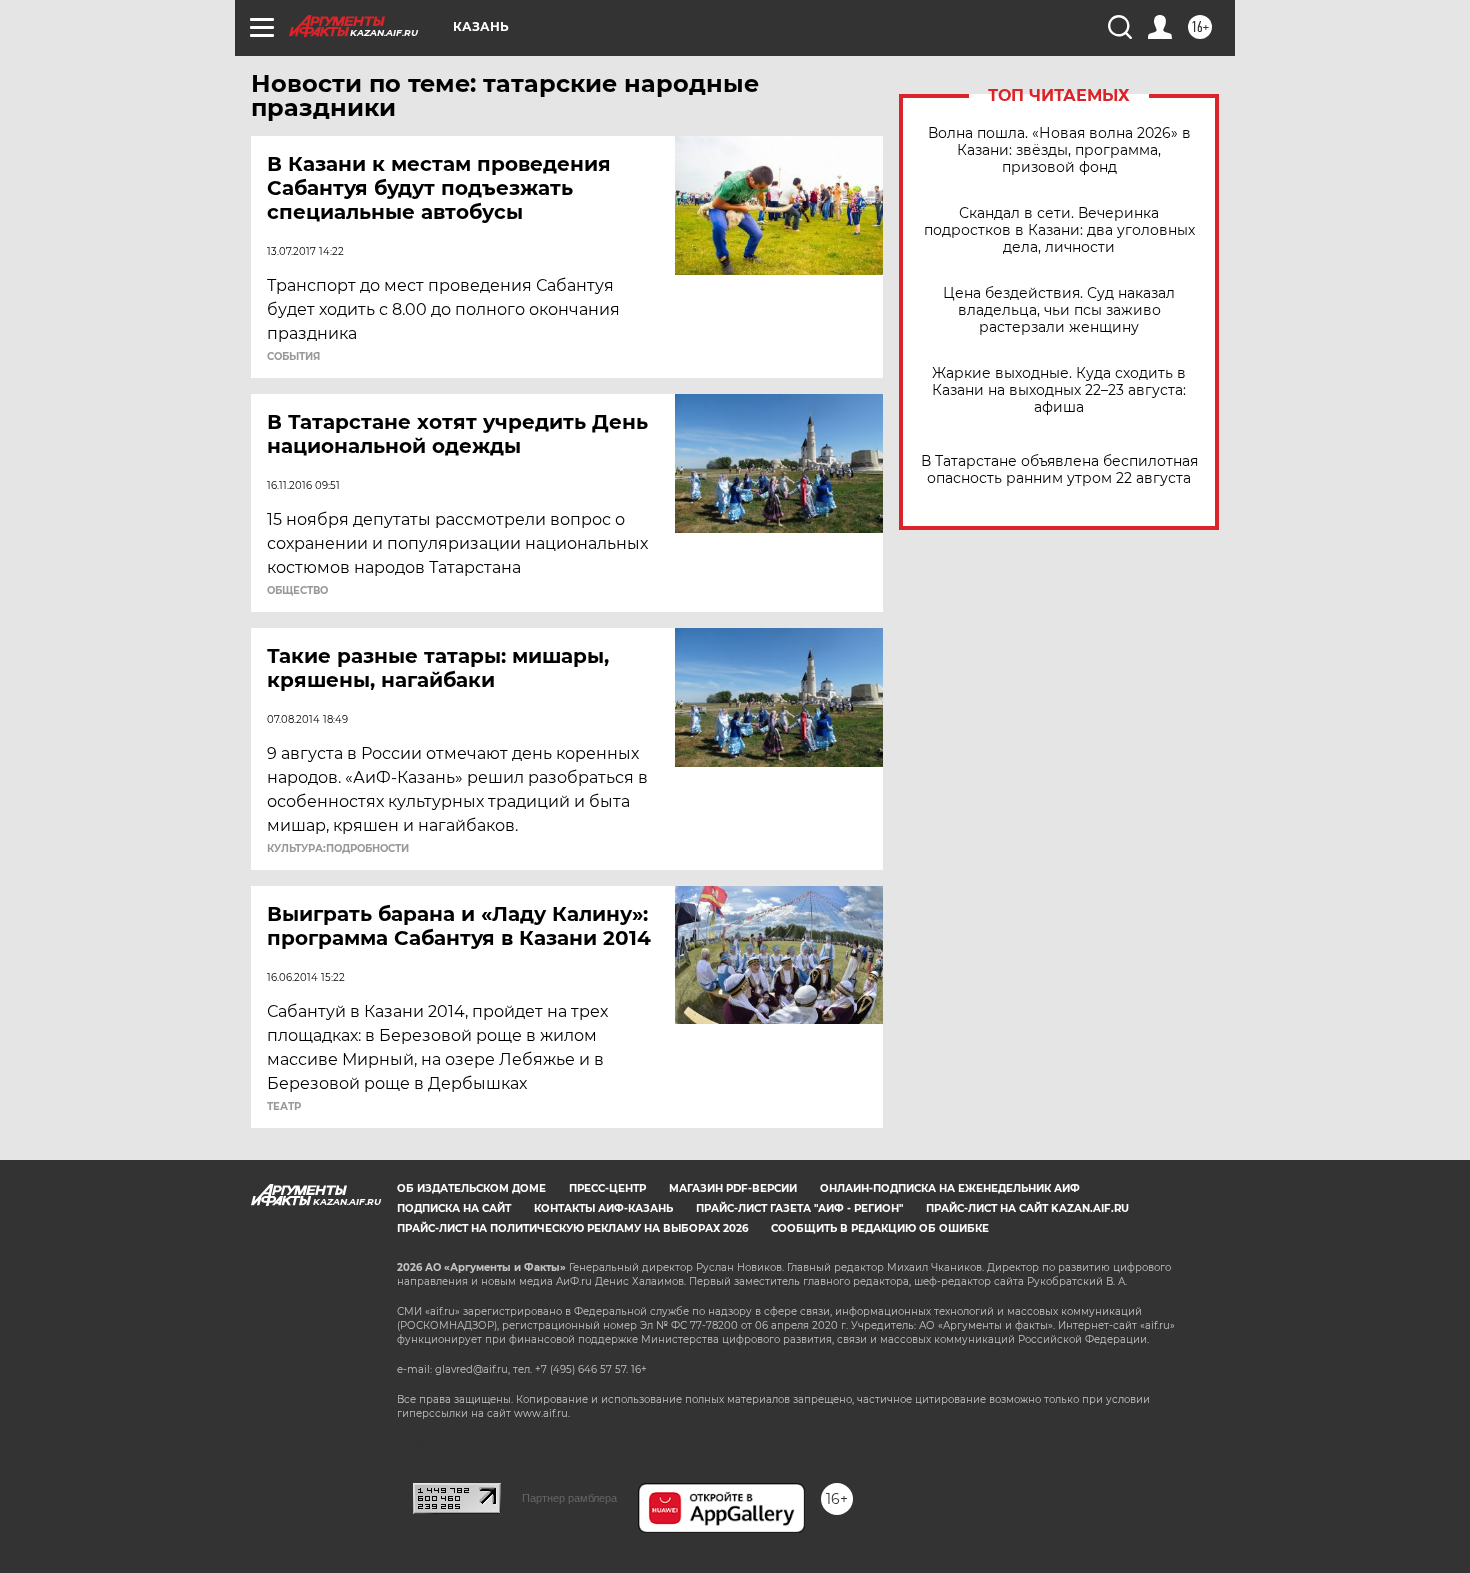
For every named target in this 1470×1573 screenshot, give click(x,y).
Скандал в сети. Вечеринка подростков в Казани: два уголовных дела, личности (1059, 230)
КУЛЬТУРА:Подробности (338, 849)
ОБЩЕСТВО (297, 591)
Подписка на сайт (454, 1208)
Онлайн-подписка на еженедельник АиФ (950, 1188)
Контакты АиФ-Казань (603, 1208)
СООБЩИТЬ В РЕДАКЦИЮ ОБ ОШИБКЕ (880, 1228)
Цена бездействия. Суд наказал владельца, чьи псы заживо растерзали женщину (1059, 310)
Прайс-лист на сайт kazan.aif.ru (1027, 1208)
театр (284, 1107)
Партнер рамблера (569, 1498)
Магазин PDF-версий (733, 1188)
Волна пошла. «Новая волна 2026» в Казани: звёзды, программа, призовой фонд (1059, 150)
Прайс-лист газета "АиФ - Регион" (799, 1208)
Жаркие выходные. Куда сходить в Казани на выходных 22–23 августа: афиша (1059, 390)
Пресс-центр (607, 1188)
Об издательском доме (471, 1188)
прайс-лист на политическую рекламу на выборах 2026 (572, 1228)
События (293, 357)
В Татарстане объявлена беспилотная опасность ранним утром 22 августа (1059, 470)
